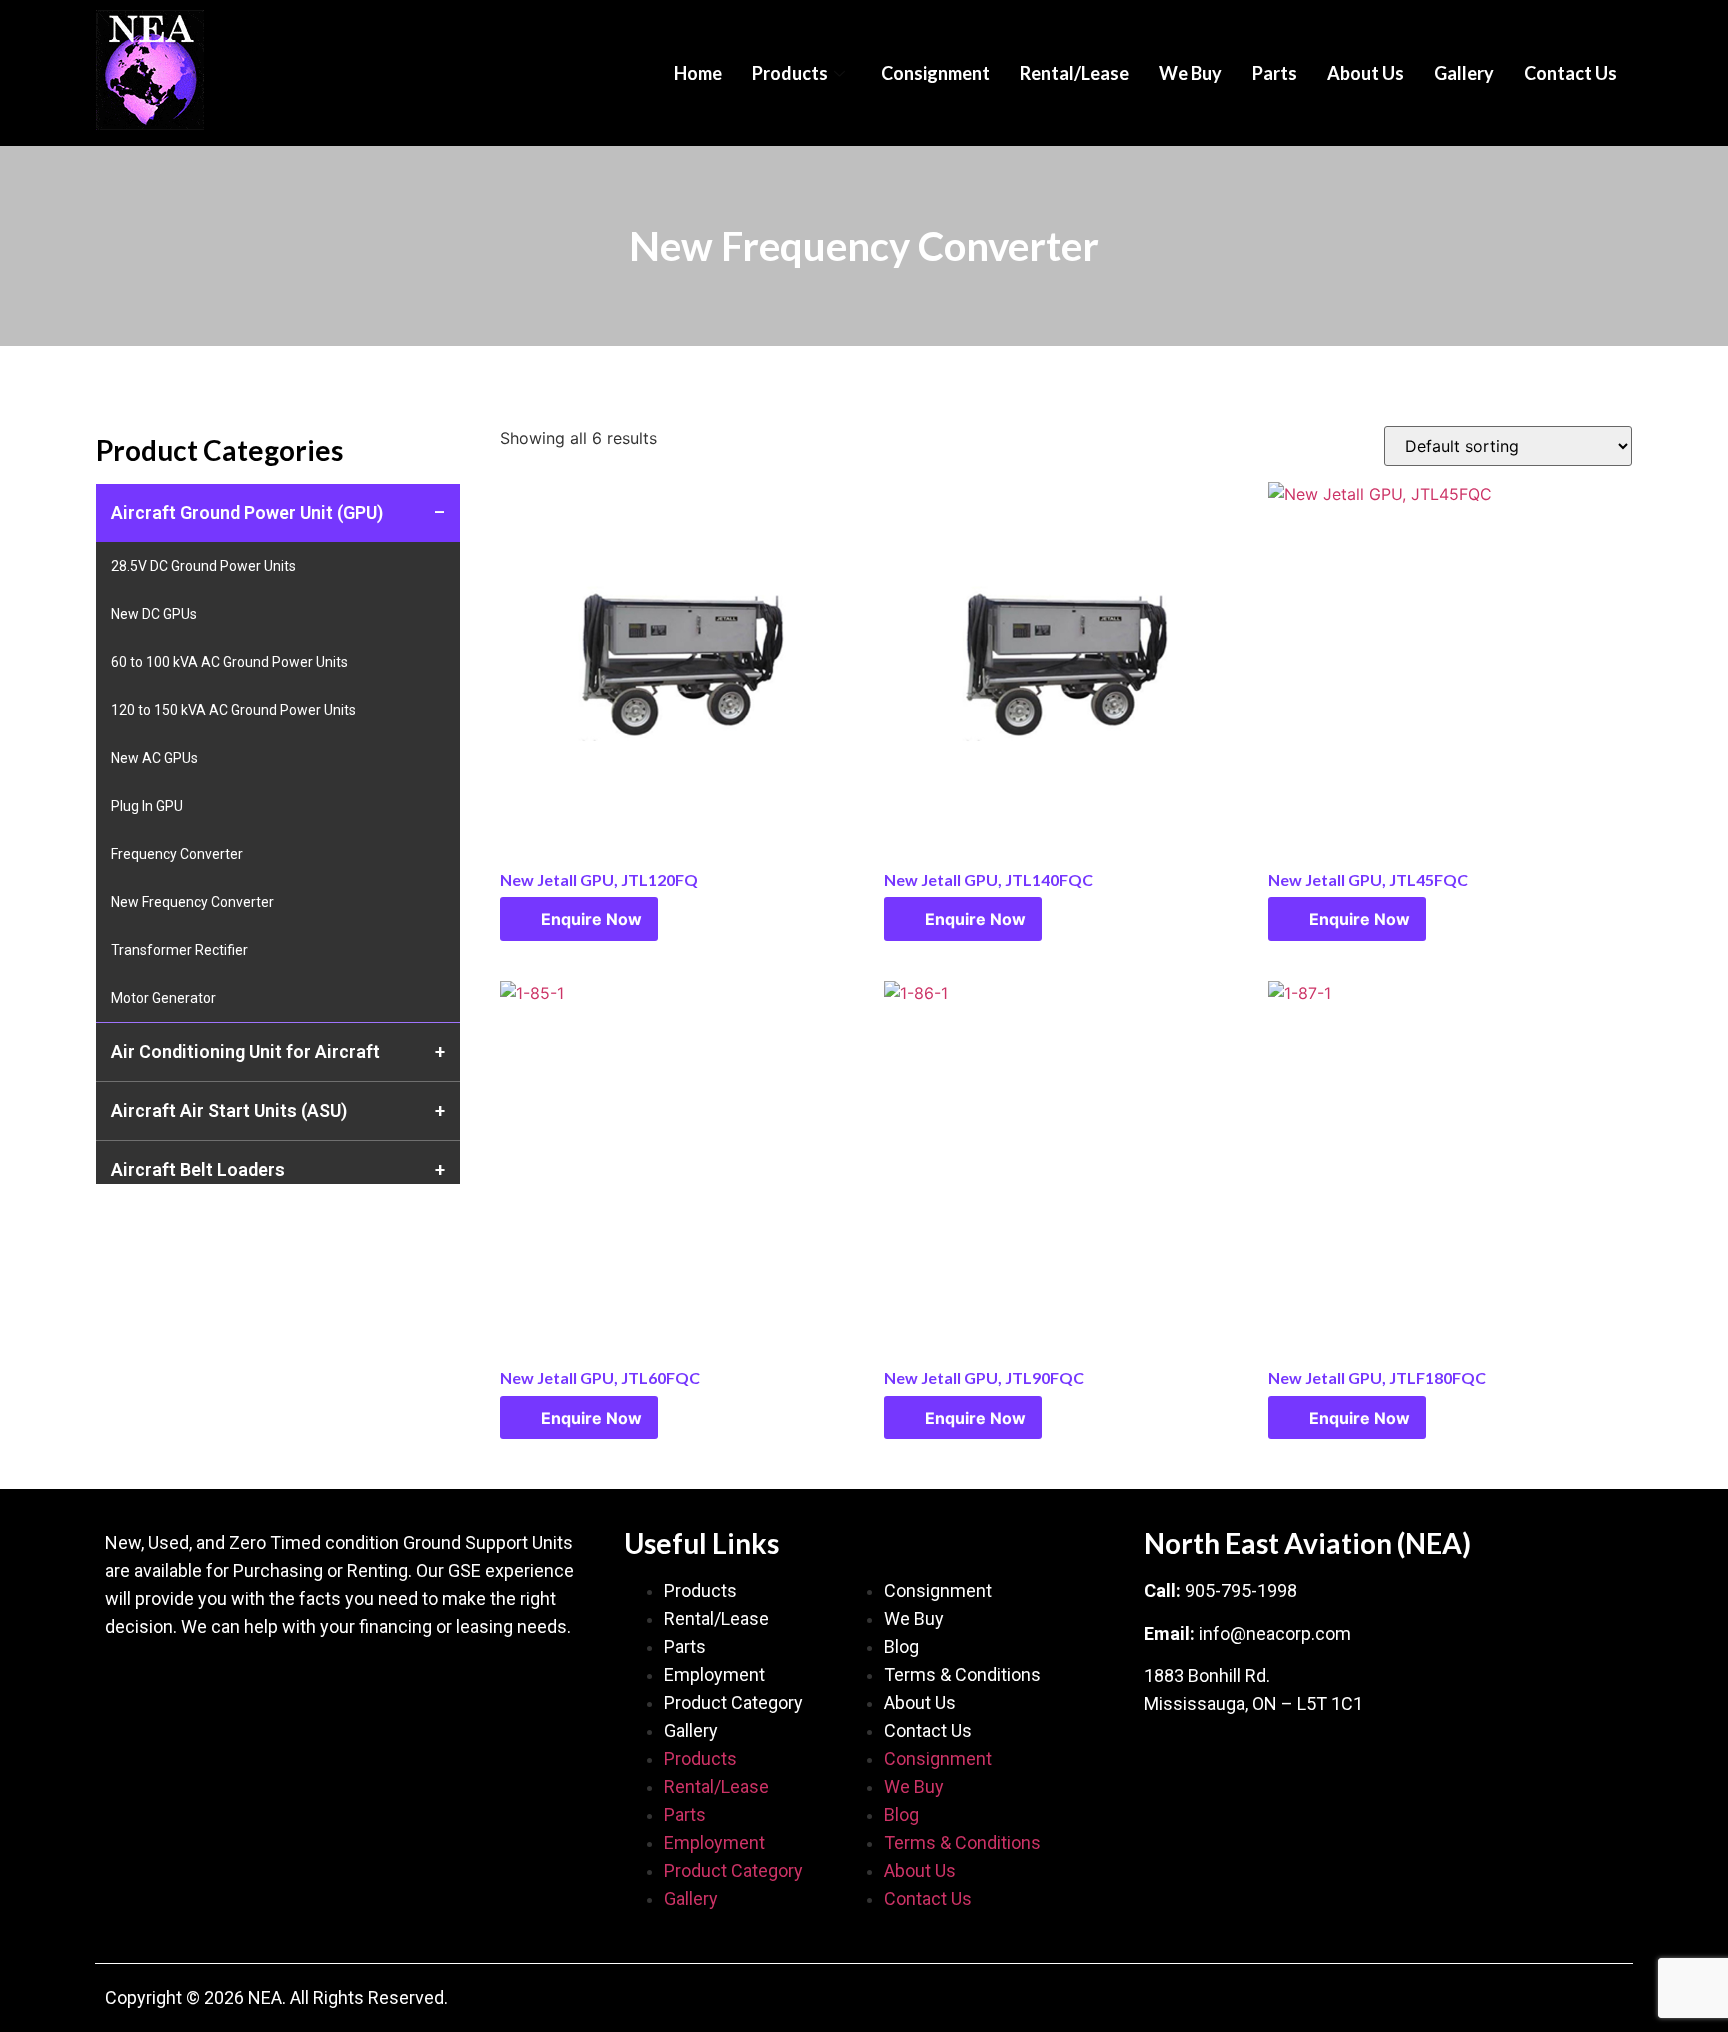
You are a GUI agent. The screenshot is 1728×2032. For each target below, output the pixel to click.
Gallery (1464, 73)
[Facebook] (130, 1686)
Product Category (733, 1702)
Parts (1274, 73)
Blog (901, 1646)
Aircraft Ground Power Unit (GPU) (247, 512)
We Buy (1190, 73)
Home (698, 73)
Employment (714, 1674)
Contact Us (1570, 73)
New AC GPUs (154, 758)
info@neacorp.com (1275, 1633)
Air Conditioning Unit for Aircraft (245, 1051)
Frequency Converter (177, 854)
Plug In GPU (147, 806)
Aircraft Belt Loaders (198, 1169)
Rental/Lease (1074, 73)
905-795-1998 (1241, 1590)
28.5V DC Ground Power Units (203, 566)
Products (790, 73)
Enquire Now (591, 919)
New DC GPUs (154, 614)
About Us (1365, 73)
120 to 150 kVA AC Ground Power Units (233, 710)
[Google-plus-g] (190, 1686)
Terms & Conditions (962, 1674)
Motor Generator (163, 998)
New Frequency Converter (192, 902)
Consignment (935, 73)
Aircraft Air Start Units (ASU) (229, 1110)
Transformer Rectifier (179, 950)
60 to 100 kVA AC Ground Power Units (229, 662)
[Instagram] (250, 1686)
